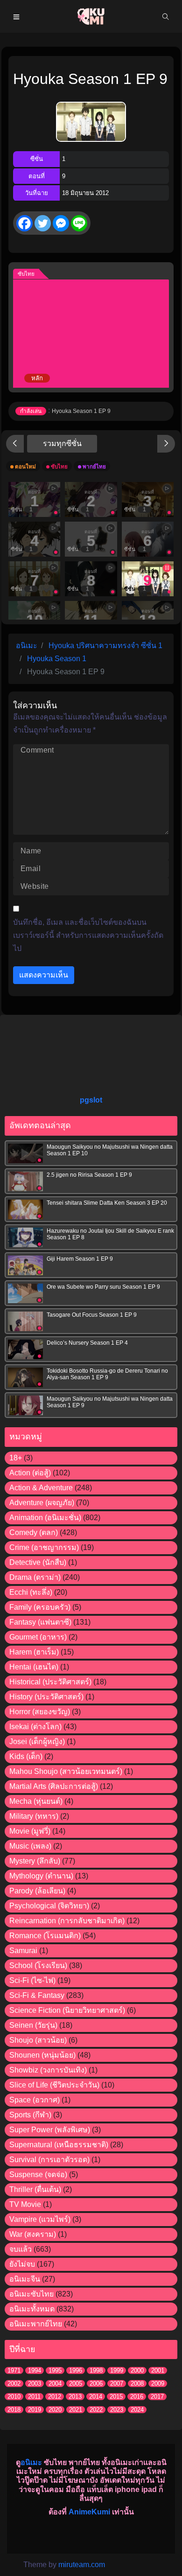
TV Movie (25, 2204)
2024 (137, 2410)
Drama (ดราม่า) (35, 1577)
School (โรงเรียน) (38, 1965)
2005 (76, 2384)
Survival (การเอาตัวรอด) (49, 2160)
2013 (75, 2397)
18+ (16, 1458)
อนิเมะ (31, 2462)
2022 (96, 2410)
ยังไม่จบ (22, 2264)
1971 (14, 2370)
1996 (76, 2370)
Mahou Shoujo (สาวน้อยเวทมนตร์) (66, 1771)
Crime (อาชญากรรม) (44, 1547)
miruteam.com (82, 2565)
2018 (14, 2410)
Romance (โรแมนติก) (45, 1936)
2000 (137, 2370)
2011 (34, 2397)
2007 (117, 2384)
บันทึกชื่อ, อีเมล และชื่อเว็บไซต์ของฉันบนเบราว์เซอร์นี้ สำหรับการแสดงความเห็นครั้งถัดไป (88, 935)
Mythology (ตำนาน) (41, 1876)
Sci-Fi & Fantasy (37, 1995)
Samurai (23, 1951)
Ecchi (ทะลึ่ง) (31, 1592)
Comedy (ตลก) (34, 1532)
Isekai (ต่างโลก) (35, 1727)
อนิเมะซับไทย (31, 2294)
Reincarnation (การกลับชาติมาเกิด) (67, 1921)
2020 (55, 2410)
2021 (76, 2410)
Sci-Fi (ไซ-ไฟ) (32, 1980)
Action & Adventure (41, 1488)
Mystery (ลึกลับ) (35, 1861)
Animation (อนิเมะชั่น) (45, 1518)
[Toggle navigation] (16, 16)
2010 (14, 2397)
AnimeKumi (89, 2512)
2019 (35, 2410)
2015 (116, 2397)
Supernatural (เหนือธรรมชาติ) (59, 2145)
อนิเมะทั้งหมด (32, 2309)
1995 (55, 2370)
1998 (96, 2370)
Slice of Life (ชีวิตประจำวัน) (54, 2085)
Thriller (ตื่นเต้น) (35, 2189)
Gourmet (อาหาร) (38, 1637)
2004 (55, 2384)
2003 (35, 2384)
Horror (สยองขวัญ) (40, 1712)
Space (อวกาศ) (35, 2100)
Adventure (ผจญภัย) (42, 1503)
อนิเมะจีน (25, 2279)
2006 (96, 2384)
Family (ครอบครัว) (40, 1607)
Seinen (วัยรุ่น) (33, 2025)
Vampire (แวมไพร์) (40, 2219)
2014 (96, 2397)
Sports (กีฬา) (30, 2115)
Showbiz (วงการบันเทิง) (48, 2070)
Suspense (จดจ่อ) (38, 2175)
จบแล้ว (21, 2249)
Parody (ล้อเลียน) (37, 1891)
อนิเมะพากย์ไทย (36, 2324)
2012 (55, 2397)
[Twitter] (43, 223)
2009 (158, 2384)
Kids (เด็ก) (26, 1756)
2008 (137, 2384)
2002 (14, 2384)
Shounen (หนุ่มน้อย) (42, 2055)
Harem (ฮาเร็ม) (34, 1652)
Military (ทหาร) (34, 1816)
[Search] (166, 16)
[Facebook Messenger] (61, 223)
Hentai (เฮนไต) (34, 1667)
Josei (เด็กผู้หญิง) (37, 1742)
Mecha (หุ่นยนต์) (36, 1801)
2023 (117, 2410)
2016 (137, 2397)
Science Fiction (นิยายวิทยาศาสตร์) (67, 2010)
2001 (158, 2370)
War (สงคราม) (33, 2234)
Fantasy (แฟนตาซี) (40, 1622)
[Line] (79, 223)
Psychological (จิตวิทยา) (49, 1906)
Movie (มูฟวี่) (30, 1831)
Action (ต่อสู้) (30, 1473)
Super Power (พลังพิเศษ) (50, 2130)
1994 (35, 2370)
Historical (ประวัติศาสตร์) (50, 1682)
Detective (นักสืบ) (38, 1562)
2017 (157, 2397)
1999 (117, 2370)
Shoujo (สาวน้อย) (38, 2040)
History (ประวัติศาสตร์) (46, 1697)
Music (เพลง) (30, 1846)
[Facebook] (24, 223)
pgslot (91, 1100)
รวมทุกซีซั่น (62, 443)
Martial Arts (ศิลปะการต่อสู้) (54, 1786)
